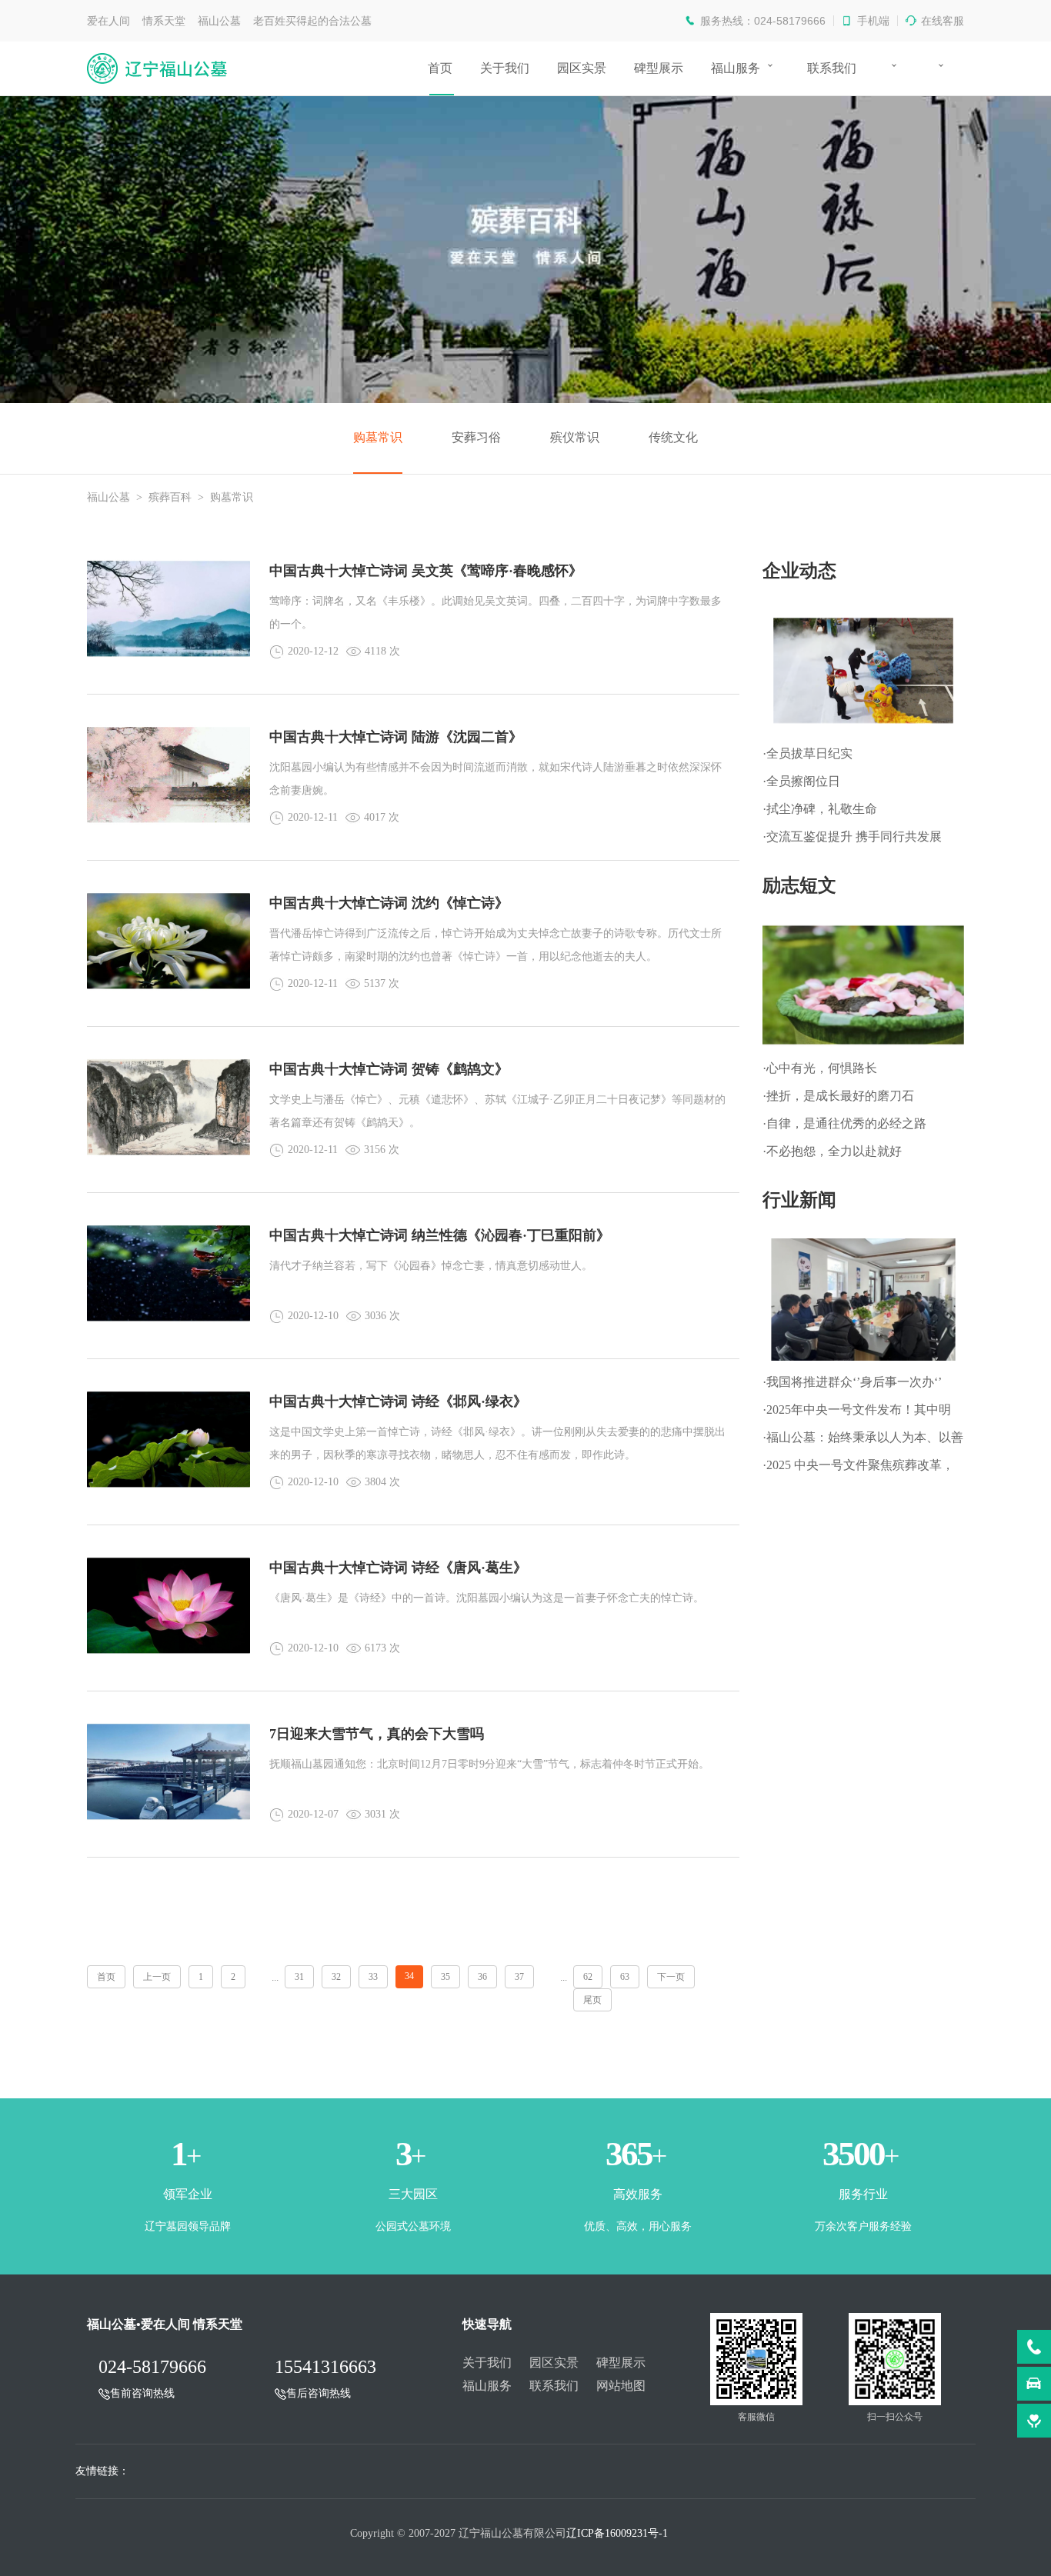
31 (299, 1977)
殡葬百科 (170, 497)
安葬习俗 (476, 437)
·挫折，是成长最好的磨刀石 (838, 1096)
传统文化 (673, 437)
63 (625, 1977)
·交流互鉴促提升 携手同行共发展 (852, 836)
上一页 (157, 1977)
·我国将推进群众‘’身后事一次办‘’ (852, 1382)
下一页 (671, 1977)
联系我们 (832, 68)
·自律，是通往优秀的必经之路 (844, 1123)
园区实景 (582, 68)
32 (336, 1977)
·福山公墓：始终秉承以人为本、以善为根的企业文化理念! (863, 1441)
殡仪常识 (575, 437)
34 (409, 1976)
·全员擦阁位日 (801, 781)
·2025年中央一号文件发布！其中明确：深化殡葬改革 (857, 1413)
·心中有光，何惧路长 (820, 1068)
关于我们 (505, 68)
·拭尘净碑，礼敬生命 (820, 809)
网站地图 (621, 2386)
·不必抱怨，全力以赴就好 (832, 1151)
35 (445, 1977)
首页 (440, 68)
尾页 (592, 2000)
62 (588, 1977)
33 (373, 1977)
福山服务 (736, 68)
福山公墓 (108, 497)
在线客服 (943, 21)
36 (482, 1977)
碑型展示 (659, 68)
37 (519, 1977)
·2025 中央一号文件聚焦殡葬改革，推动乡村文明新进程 (858, 1469)
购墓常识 (378, 437)
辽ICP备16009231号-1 (617, 2533)
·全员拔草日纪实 (807, 753)
